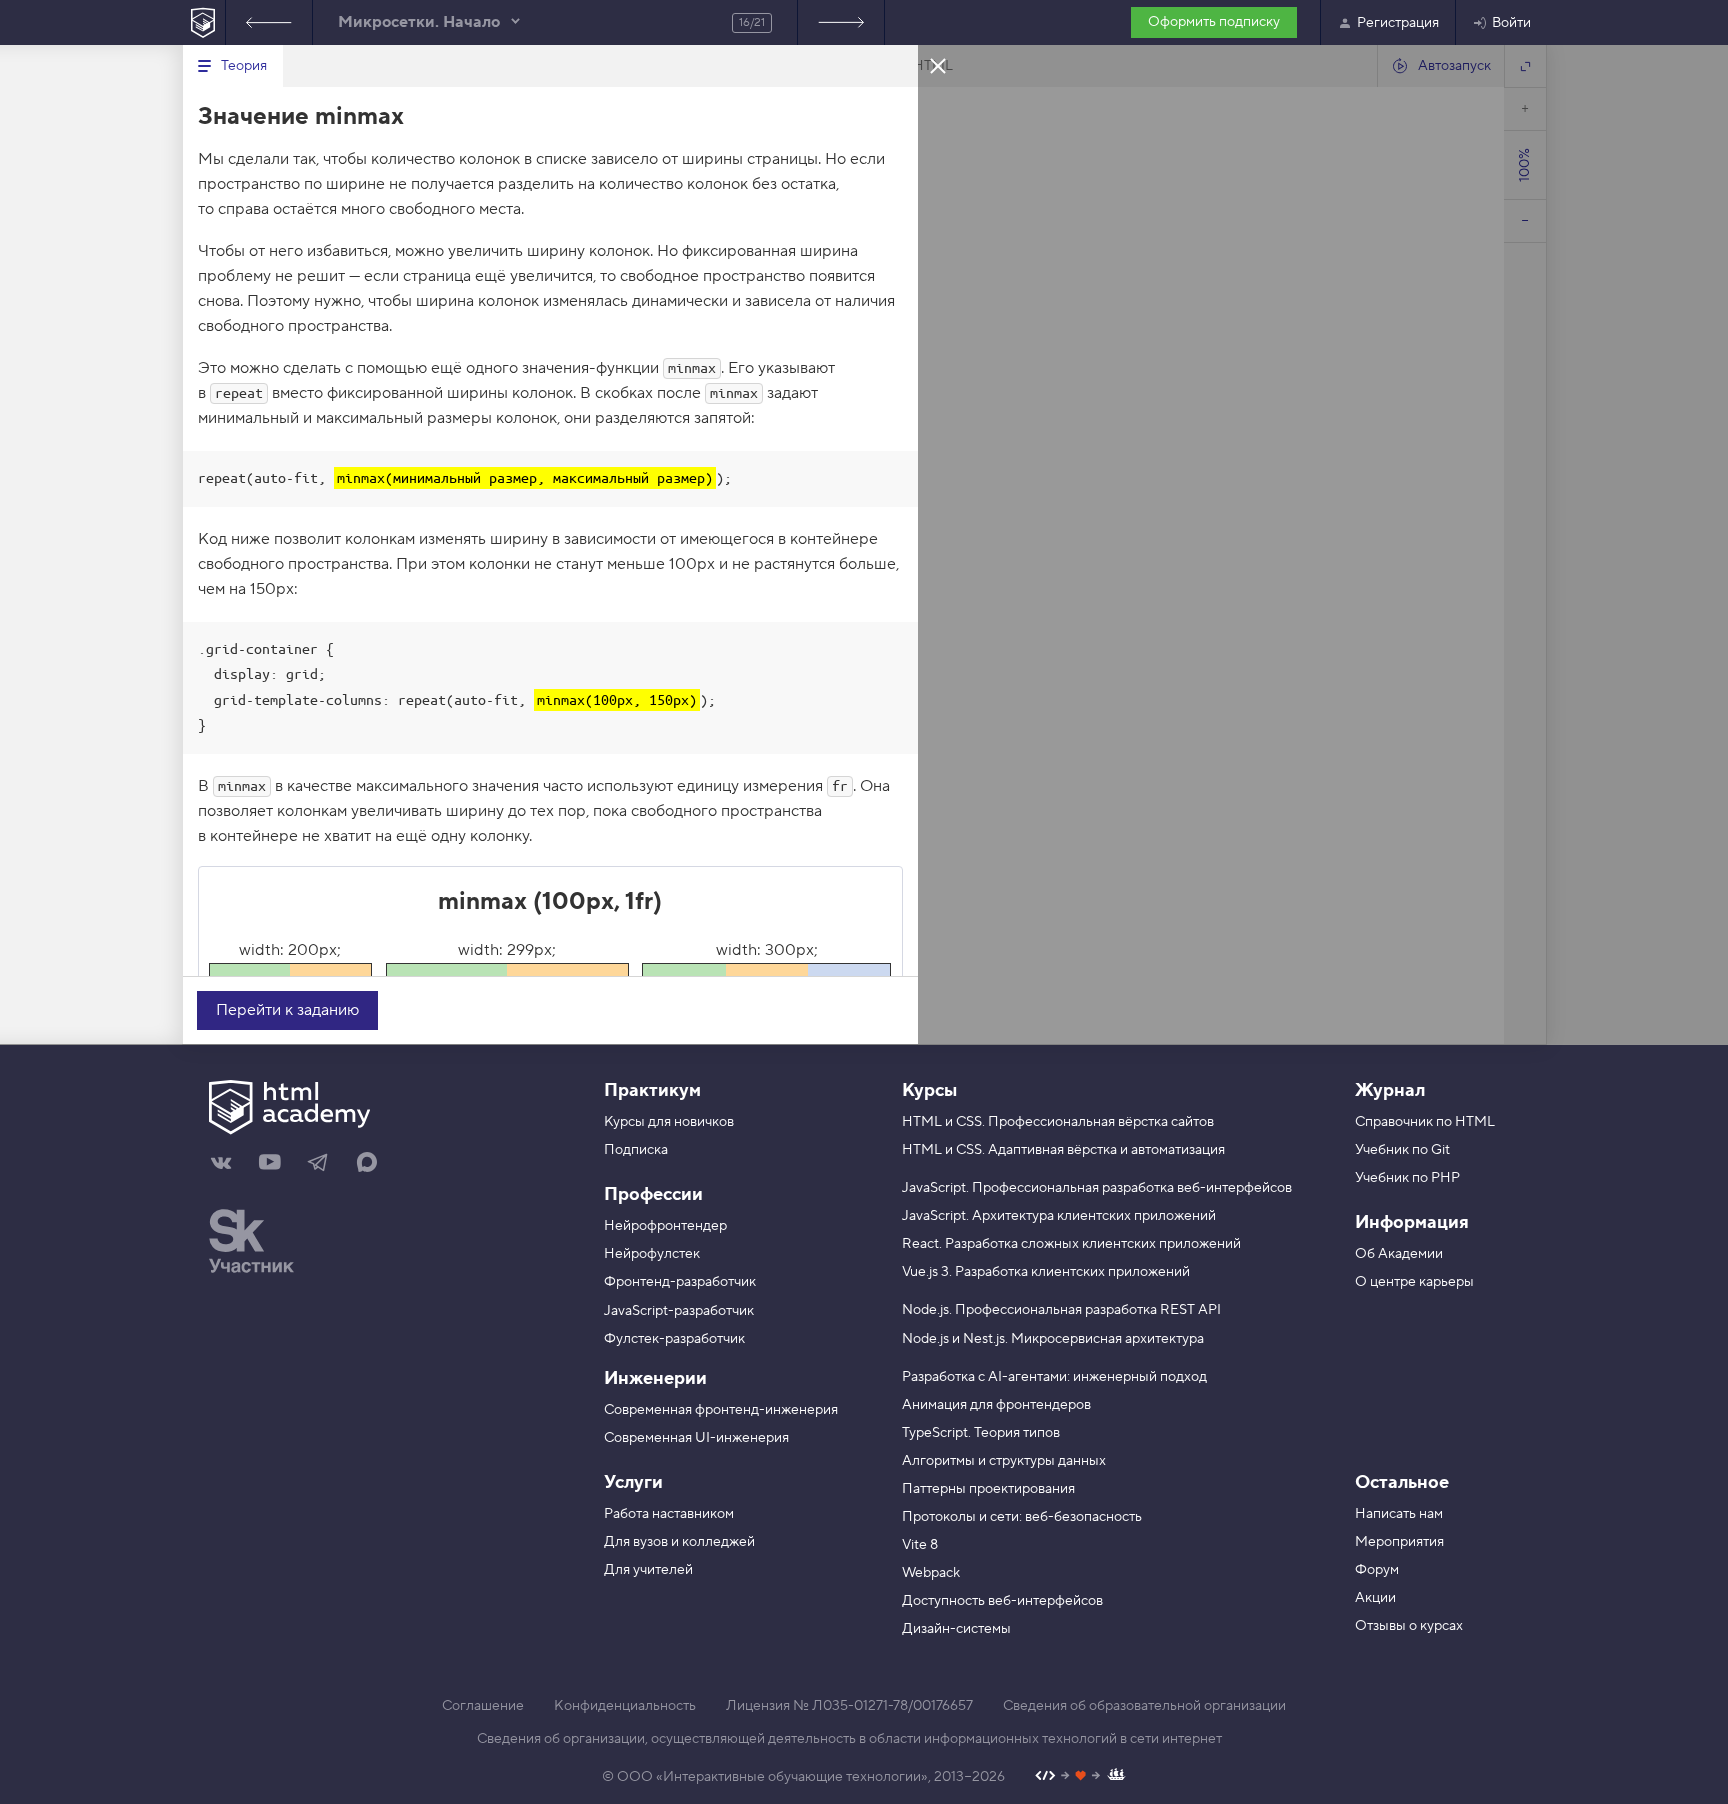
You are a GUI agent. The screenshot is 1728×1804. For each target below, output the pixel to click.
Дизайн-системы (956, 1629)
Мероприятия (1399, 1542)
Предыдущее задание (269, 22)
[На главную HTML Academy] (203, 22)
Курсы (929, 1090)
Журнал (1390, 1090)
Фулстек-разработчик (674, 1339)
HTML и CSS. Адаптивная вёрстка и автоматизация (1063, 1150)
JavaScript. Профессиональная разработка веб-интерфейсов (1097, 1188)
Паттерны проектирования (988, 1489)
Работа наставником (669, 1514)
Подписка (636, 1150)
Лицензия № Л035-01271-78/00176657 (849, 1706)
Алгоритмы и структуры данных (1004, 1461)
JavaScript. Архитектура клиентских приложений (1059, 1216)
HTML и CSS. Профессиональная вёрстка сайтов (1058, 1122)
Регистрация (1398, 23)
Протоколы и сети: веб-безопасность (1022, 1517)
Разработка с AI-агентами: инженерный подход (1054, 1377)
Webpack (931, 1573)
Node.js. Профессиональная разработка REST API (1061, 1310)
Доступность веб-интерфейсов (1002, 1601)
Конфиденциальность (625, 1706)
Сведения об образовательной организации (1144, 1706)
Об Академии (1399, 1254)
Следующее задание (841, 22)
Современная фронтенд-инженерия (721, 1410)
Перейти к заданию (287, 1010)
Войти (1511, 23)
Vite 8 (920, 1545)
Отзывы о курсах (1409, 1626)
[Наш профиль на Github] (1080, 1777)
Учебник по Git (1402, 1150)
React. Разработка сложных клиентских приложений (1071, 1244)
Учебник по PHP (1407, 1178)
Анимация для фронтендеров (996, 1405)
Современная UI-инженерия (696, 1438)
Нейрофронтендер (665, 1226)
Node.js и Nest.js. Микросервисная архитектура (1053, 1339)
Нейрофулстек (652, 1254)
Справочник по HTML (1425, 1122)
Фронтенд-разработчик (680, 1282)
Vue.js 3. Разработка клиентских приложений (1046, 1272)
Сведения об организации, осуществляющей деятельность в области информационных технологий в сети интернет (849, 1739)
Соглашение (483, 1706)
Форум (1377, 1570)
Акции (1375, 1598)
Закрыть (938, 65)
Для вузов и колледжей (679, 1542)
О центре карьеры (1414, 1282)
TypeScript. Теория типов (981, 1433)
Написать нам (1399, 1514)
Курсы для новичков (669, 1122)
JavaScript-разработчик (679, 1311)
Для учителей (648, 1570)
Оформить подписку (1214, 22)
